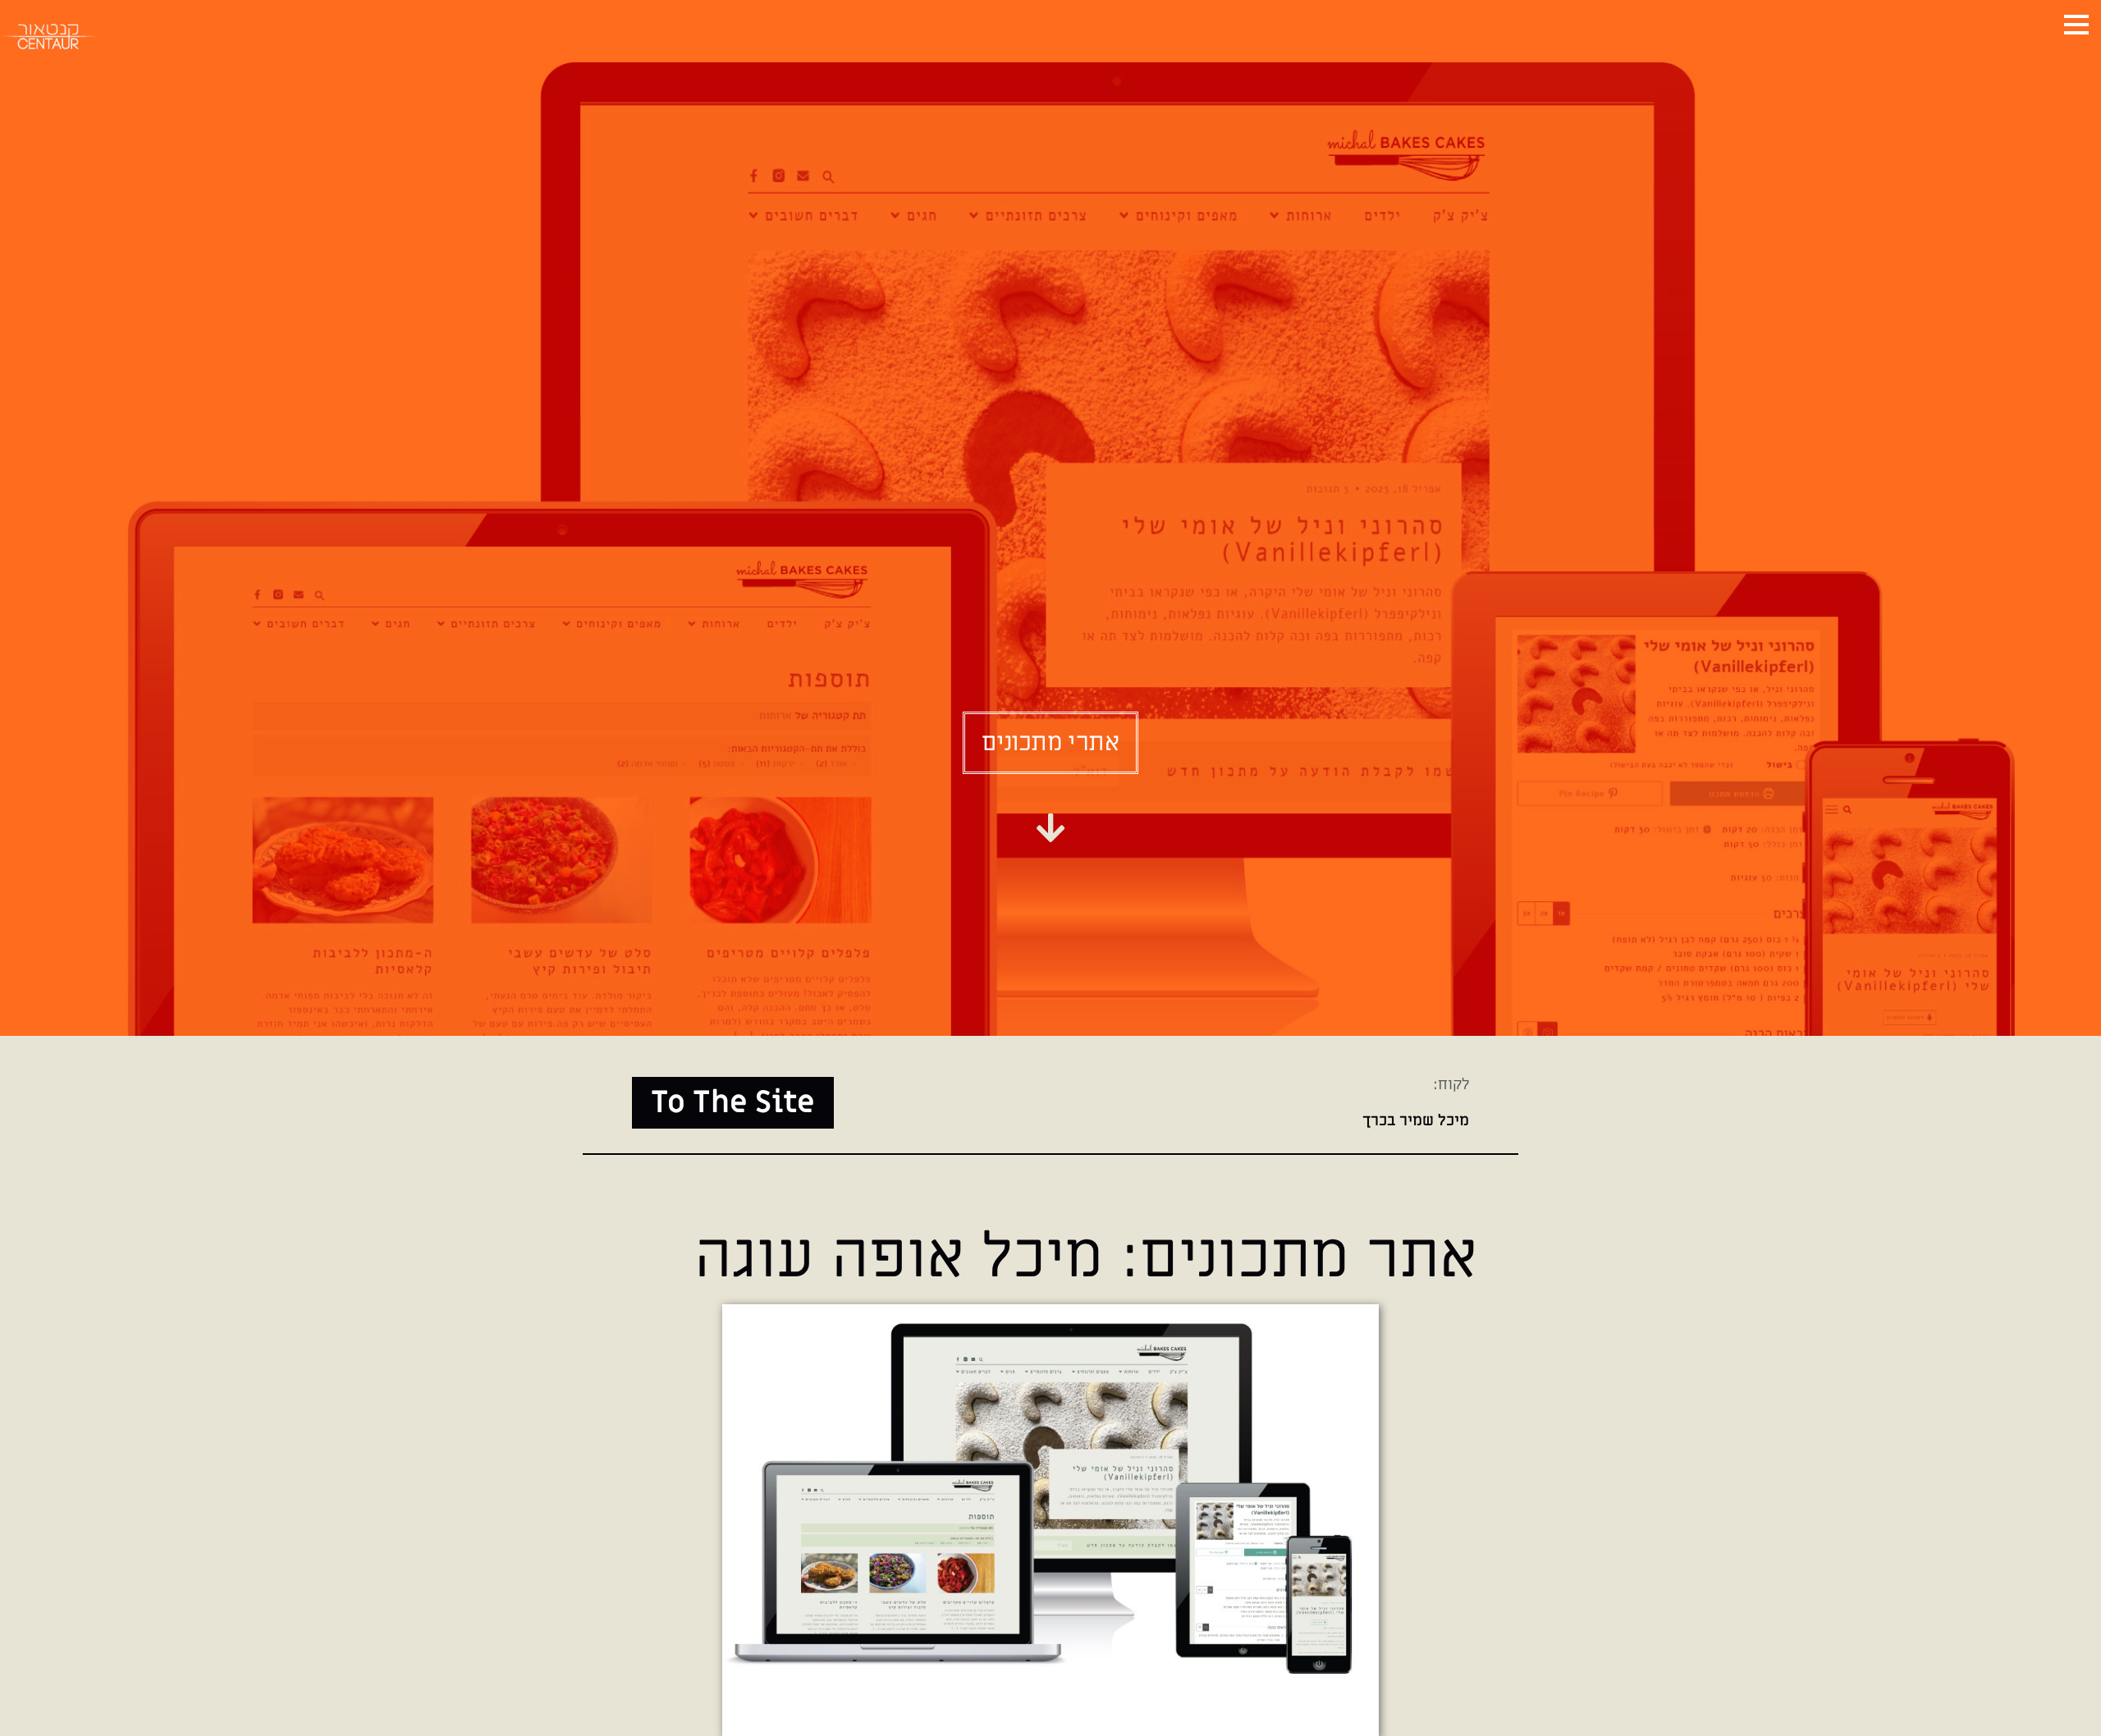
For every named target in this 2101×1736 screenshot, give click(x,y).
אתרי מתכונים (1050, 743)
